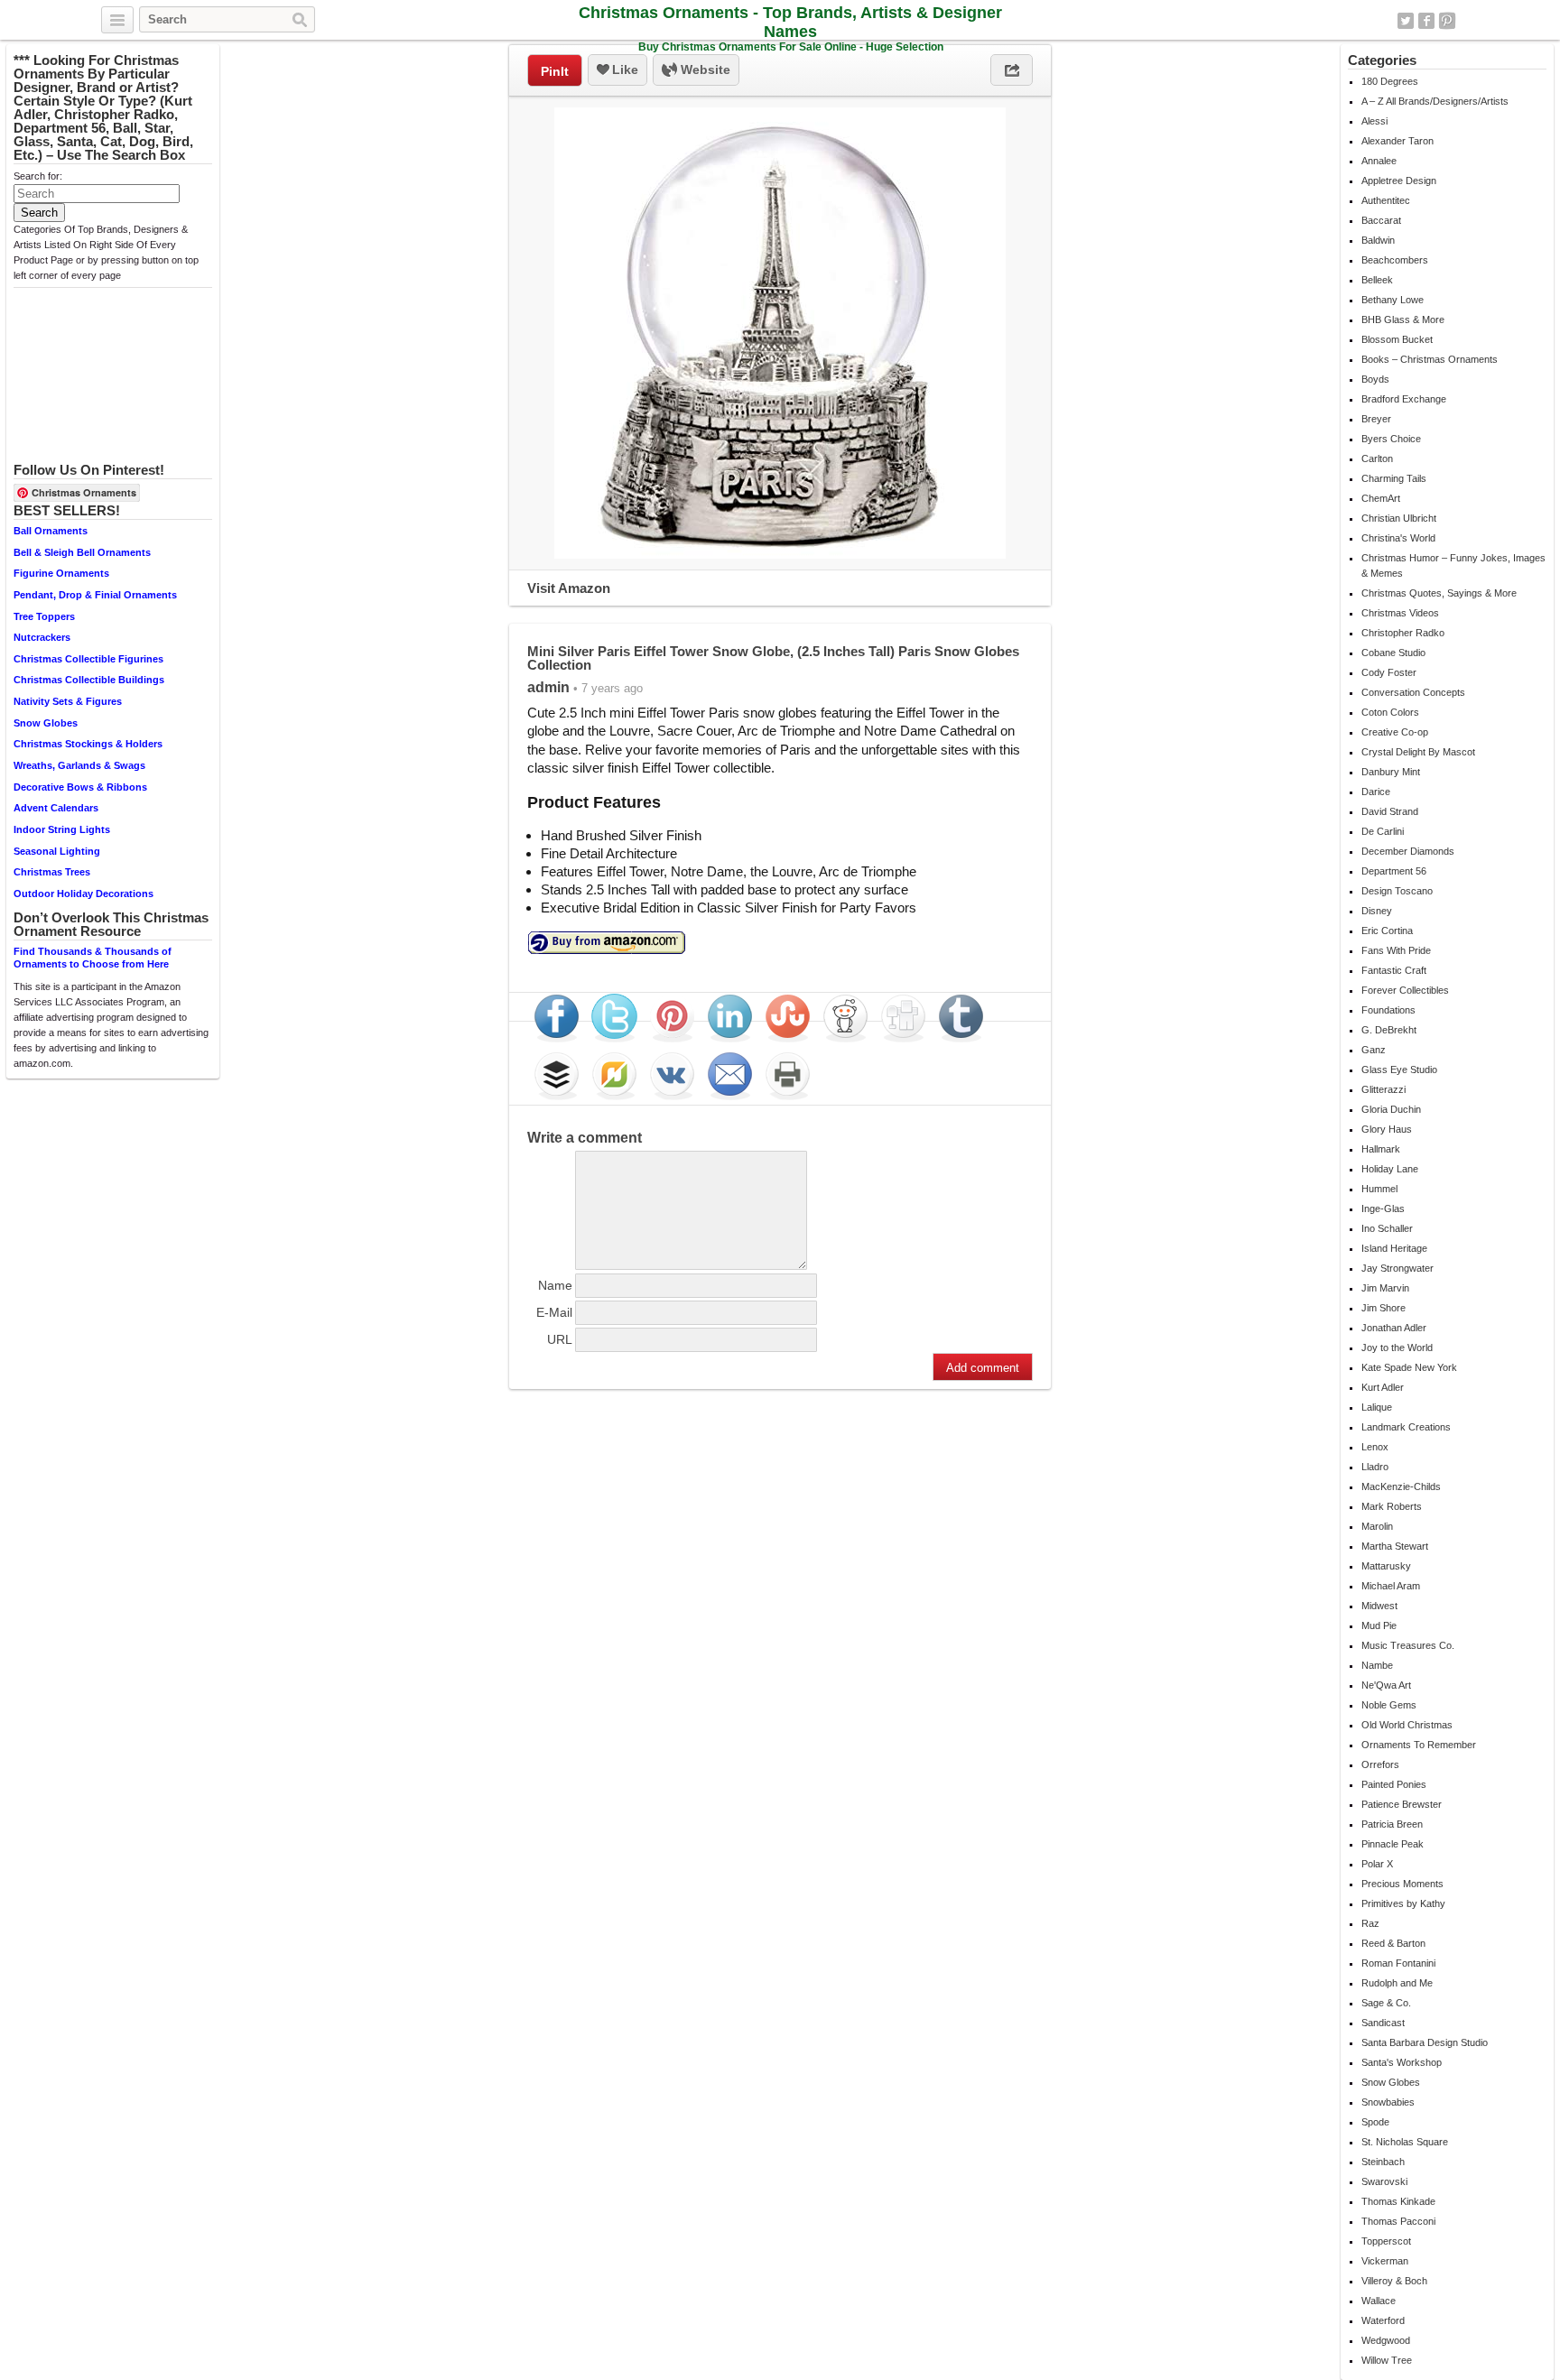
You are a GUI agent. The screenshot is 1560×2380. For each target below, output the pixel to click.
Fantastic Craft (1394, 970)
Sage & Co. (1386, 2003)
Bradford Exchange (1404, 399)
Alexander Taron (1397, 141)
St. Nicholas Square (1405, 2142)
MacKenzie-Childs (1401, 1486)
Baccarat (1381, 220)
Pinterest (1447, 21)
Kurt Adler (1383, 1387)
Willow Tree (1387, 2360)
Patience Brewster (1402, 1804)
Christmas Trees (52, 872)
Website (704, 69)
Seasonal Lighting (57, 851)
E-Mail (554, 1312)
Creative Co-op (1395, 732)
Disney (1377, 911)
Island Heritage (1394, 1248)
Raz (1370, 1923)
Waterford (1383, 2320)
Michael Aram (1391, 1586)
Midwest (1379, 1606)
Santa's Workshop (1402, 2062)
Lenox (1375, 1447)
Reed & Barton (1393, 1943)
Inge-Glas (1383, 1209)
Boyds (1375, 379)
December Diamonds (1408, 851)
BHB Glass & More (1403, 319)
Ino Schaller (1387, 1228)
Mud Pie (1379, 1625)
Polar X (1377, 1864)
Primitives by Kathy (1403, 1903)
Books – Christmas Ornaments (1430, 359)
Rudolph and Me (1397, 1983)
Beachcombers (1395, 260)
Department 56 (1394, 871)
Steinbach (1383, 2162)
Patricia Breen (1392, 1824)
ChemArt (1381, 498)
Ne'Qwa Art (1386, 1685)
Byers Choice (1391, 439)
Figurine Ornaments (61, 573)
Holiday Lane (1390, 1169)
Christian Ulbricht (1399, 518)
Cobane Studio (1393, 653)
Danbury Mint (1391, 772)
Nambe (1377, 1665)
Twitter (1406, 21)
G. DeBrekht (1389, 1030)
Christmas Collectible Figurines (88, 659)
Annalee (1379, 161)
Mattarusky (1386, 1566)
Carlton (1377, 458)
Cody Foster (1389, 672)
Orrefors (1380, 1764)
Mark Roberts (1392, 1506)
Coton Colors (1390, 712)
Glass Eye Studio (1399, 1070)
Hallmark (1381, 1149)
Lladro (1375, 1467)
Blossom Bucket (1397, 339)
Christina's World (1398, 538)
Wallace (1379, 2301)
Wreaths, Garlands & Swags (79, 765)
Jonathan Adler (1394, 1328)
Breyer (1376, 419)
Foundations (1388, 1010)
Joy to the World (1397, 1347)
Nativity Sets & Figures (68, 701)
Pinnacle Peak (1393, 1844)
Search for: (38, 176)
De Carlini (1383, 831)
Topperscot (1386, 2241)
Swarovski (1384, 2181)
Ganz (1374, 1050)
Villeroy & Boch (1394, 2281)
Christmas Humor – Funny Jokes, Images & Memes (1453, 565)
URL (560, 1339)
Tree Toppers (44, 616)
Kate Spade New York (1409, 1367)
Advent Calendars (56, 808)
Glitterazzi (1384, 1089)
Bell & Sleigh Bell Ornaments (82, 552)
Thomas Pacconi (1398, 2221)
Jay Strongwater (1397, 1268)
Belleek (1377, 280)
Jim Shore (1384, 1308)
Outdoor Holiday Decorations (84, 894)
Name (555, 1285)
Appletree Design (1399, 181)
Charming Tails (1394, 478)
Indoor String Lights (62, 829)
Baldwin (1378, 240)
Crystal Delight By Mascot (1418, 752)
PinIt (555, 71)
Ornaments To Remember (1419, 1745)
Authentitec (1386, 200)
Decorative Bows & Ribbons (80, 787)
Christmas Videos (1400, 613)
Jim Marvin (1385, 1288)
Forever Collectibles (1405, 990)
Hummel (1379, 1189)
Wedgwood (1386, 2340)
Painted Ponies (1394, 1784)
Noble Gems (1389, 1705)
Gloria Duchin (1391, 1109)
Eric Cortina (1387, 931)
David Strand (1390, 811)
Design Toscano (1397, 891)
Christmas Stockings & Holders (88, 744)
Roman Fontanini (1398, 1963)
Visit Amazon (569, 588)
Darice (1376, 792)
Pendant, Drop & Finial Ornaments (95, 595)
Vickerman (1385, 2261)
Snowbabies (1388, 2102)
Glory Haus (1387, 1129)
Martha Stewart (1395, 1546)
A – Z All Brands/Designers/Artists (1435, 101)
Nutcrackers (42, 637)
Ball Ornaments (51, 531)
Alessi (1374, 121)
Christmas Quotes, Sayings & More (1439, 593)
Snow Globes (46, 723)
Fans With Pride (1396, 950)
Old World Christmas (1407, 1725)
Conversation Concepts (1413, 692)
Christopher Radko (1403, 633)
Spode (1375, 2122)
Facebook (1426, 21)
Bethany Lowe (1393, 300)
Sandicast (1383, 2023)
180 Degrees (1390, 81)
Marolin (1377, 1526)
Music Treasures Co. (1408, 1645)
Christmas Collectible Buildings (89, 680)
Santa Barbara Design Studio (1425, 2042)
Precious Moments (1402, 1884)
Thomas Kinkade (1398, 2201)
